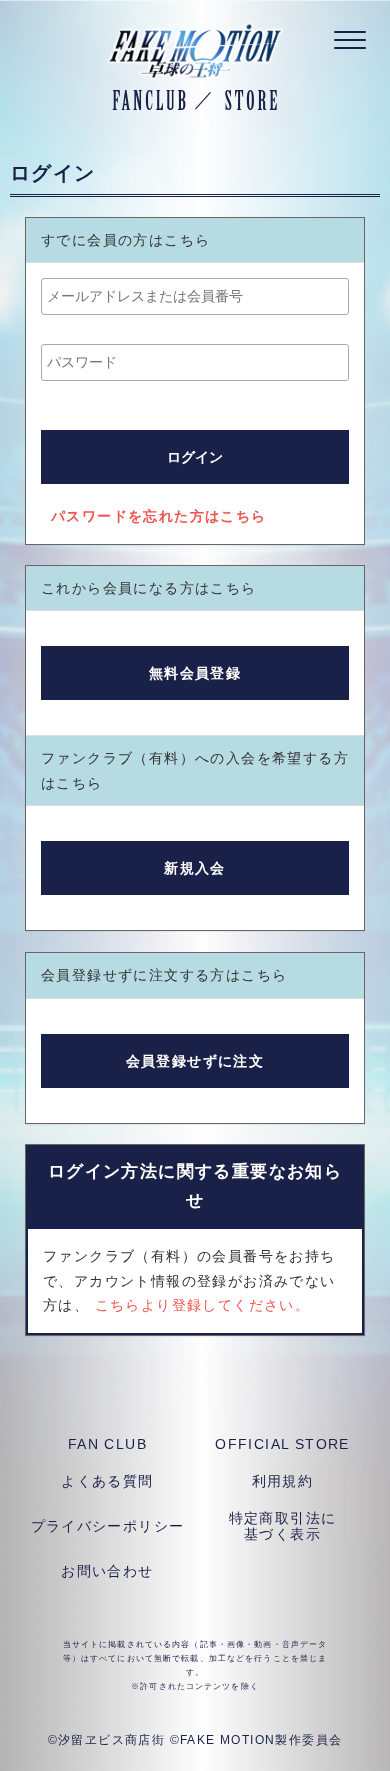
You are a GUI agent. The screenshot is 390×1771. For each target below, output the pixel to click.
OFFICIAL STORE (282, 1444)
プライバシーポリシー (108, 1526)
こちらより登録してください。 (203, 1305)
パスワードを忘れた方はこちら (159, 516)
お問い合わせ (107, 1571)
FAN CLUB (107, 1444)
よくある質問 (107, 1481)
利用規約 (283, 1481)
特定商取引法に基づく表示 (283, 1526)
